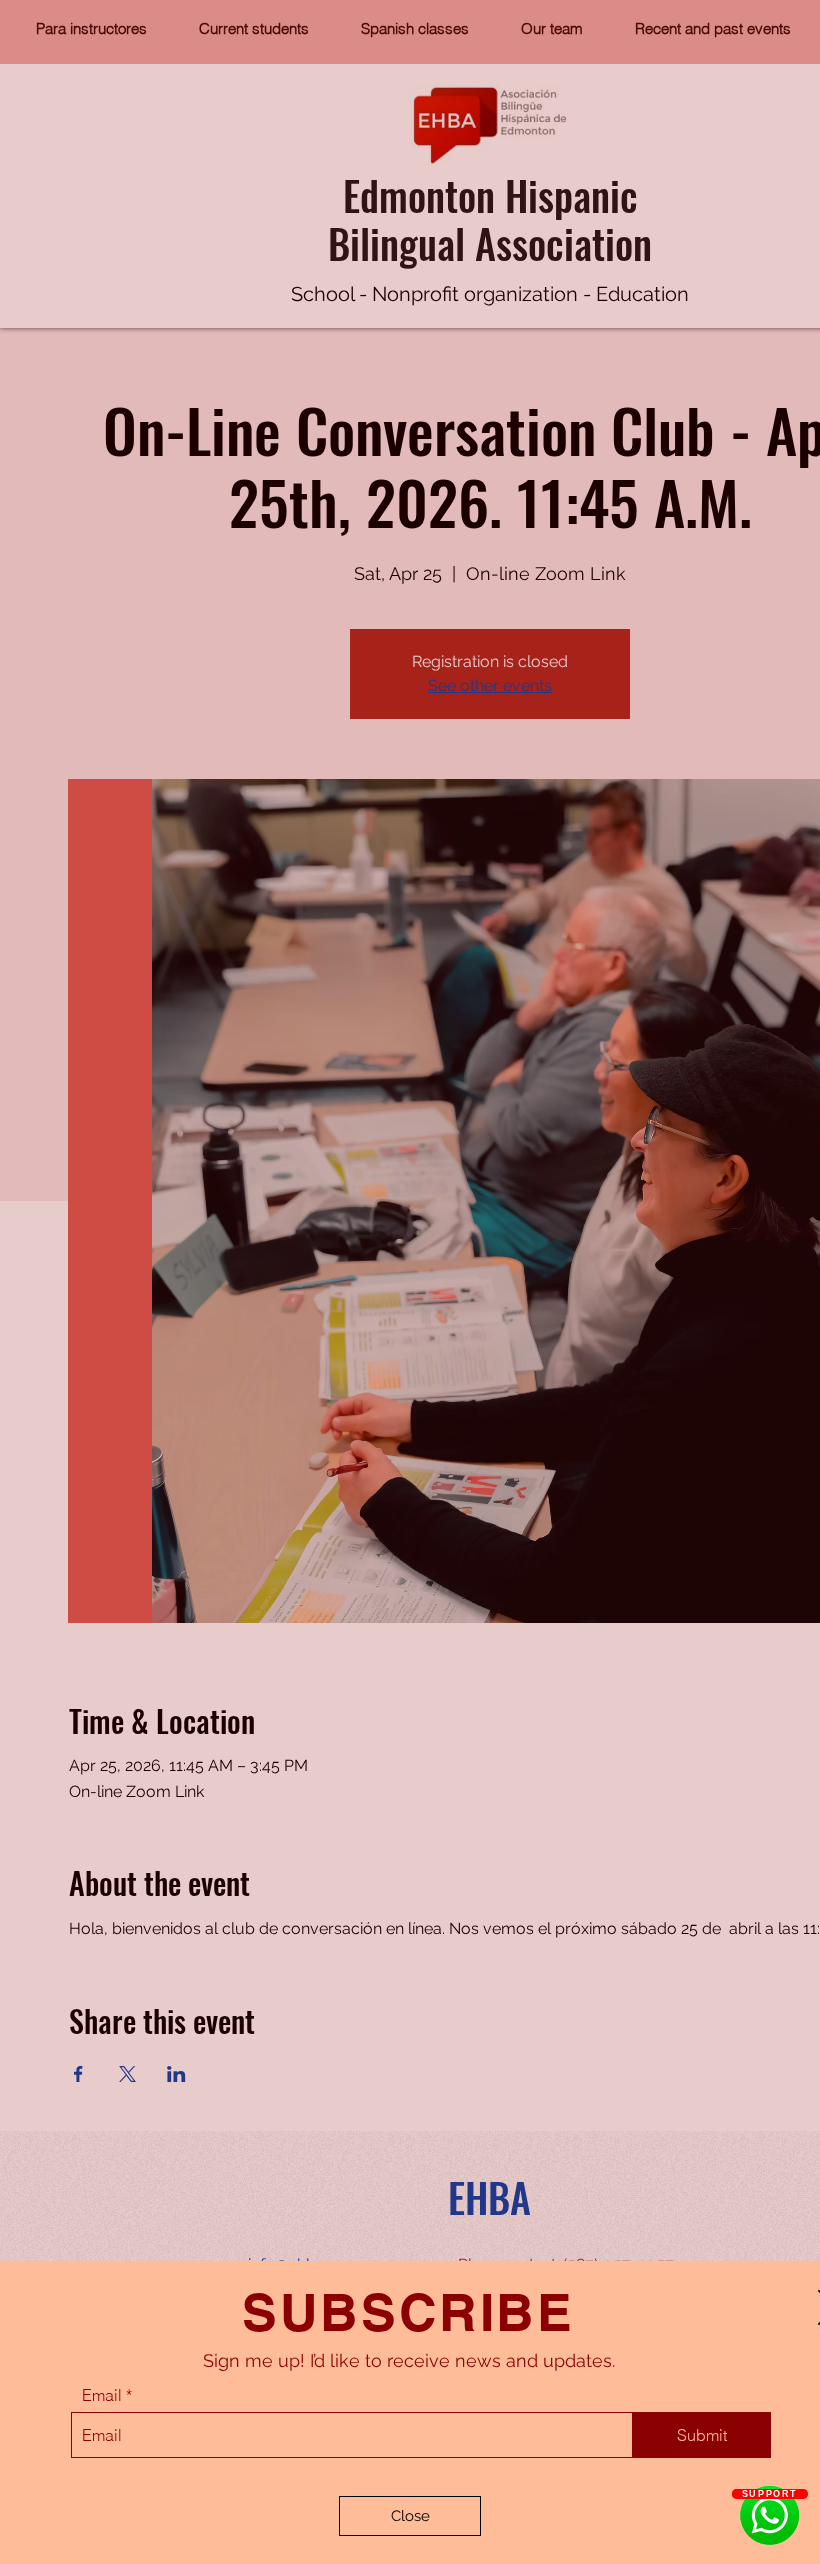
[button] (410, 2516)
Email (102, 2395)
